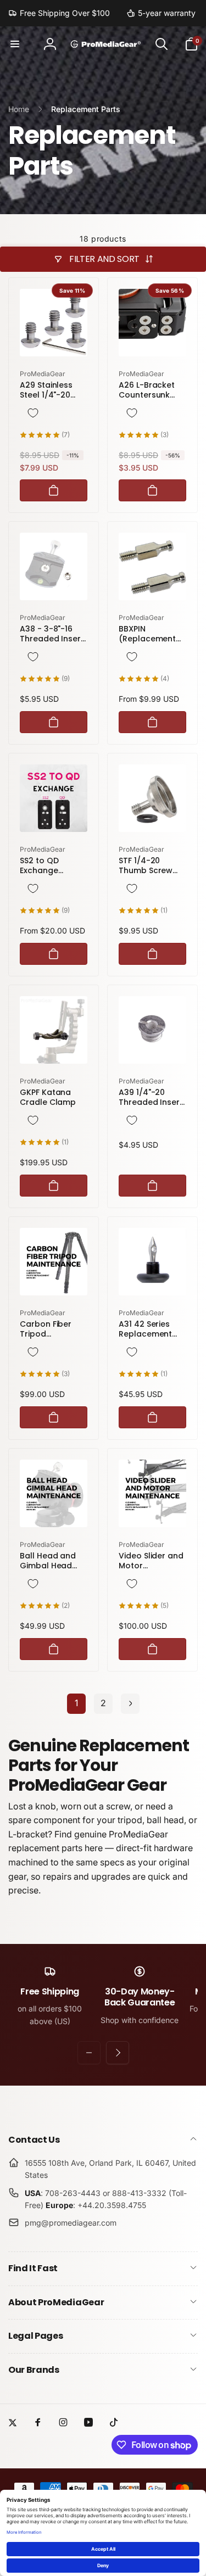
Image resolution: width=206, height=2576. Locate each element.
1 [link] (76, 1703)
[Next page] (130, 1704)
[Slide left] (89, 2053)
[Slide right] (118, 2053)
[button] (15, 44)
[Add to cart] (54, 490)
